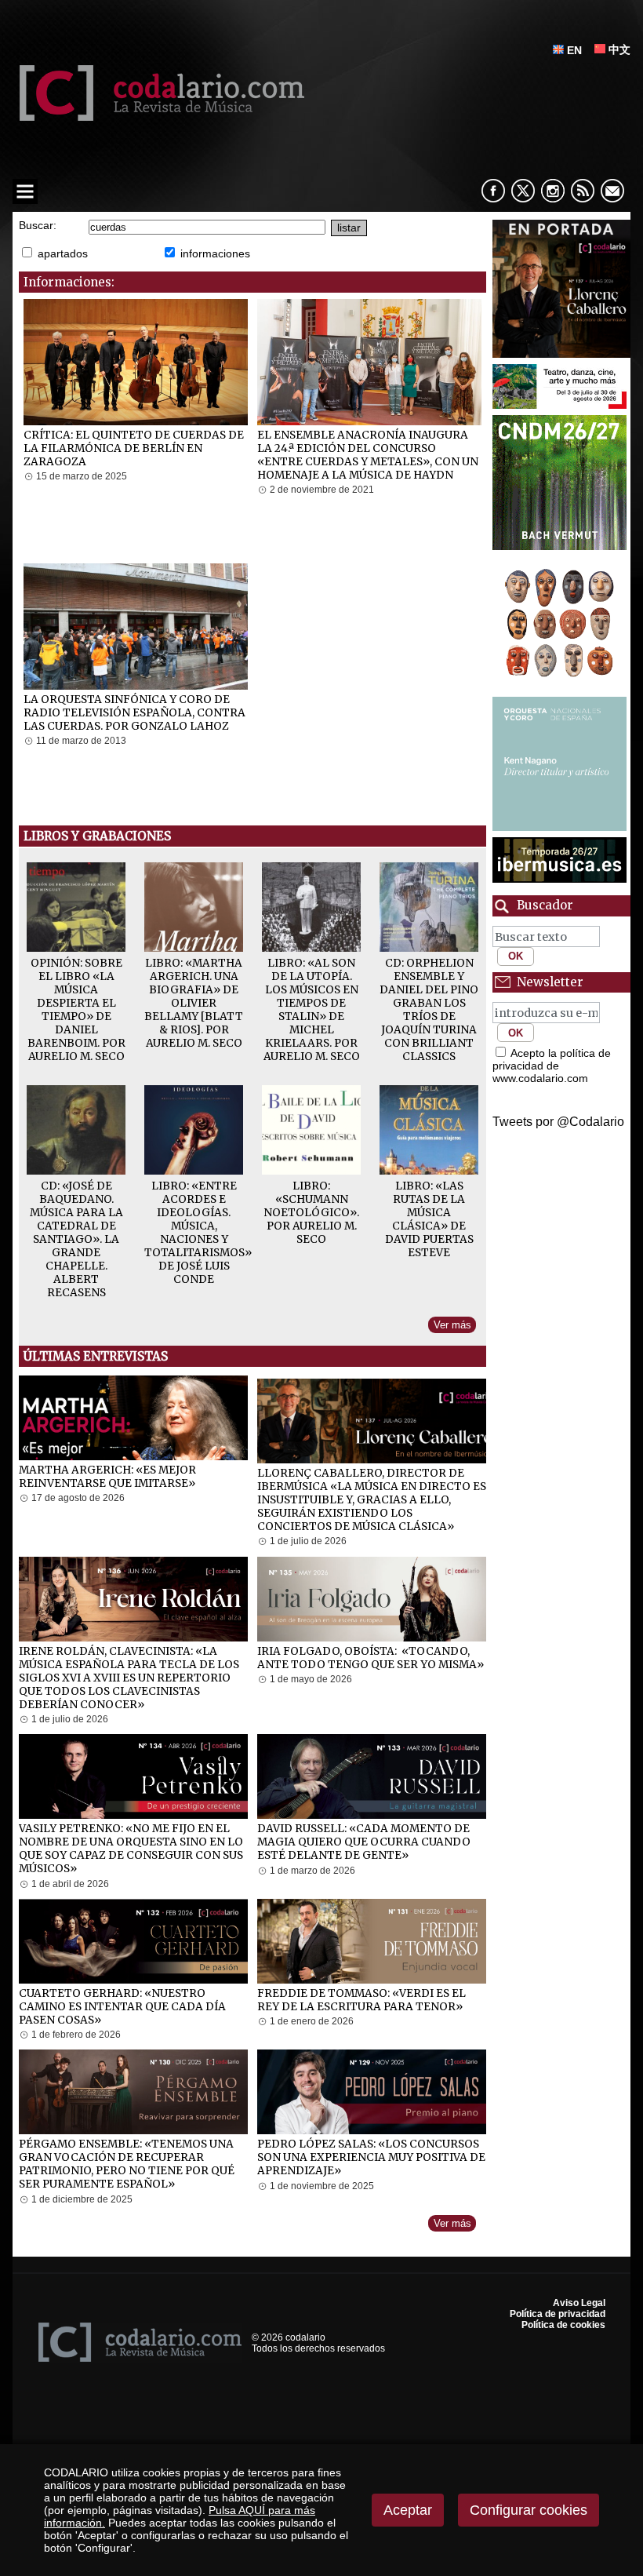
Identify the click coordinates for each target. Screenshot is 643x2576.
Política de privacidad (558, 2314)
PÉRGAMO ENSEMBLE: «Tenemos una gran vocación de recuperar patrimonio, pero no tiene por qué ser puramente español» (127, 2164)
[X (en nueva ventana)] (523, 191)
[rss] (583, 191)
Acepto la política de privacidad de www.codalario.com (552, 1066)
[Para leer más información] (561, 289)
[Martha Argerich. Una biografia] (194, 947)
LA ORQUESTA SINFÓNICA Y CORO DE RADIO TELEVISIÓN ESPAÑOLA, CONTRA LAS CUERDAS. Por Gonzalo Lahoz (134, 713)
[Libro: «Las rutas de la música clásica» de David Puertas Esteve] (429, 1170)
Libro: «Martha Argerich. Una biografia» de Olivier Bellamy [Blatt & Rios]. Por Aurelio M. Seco (194, 1003)
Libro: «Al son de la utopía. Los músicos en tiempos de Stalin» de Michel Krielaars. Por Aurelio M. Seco (312, 1010)
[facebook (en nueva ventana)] (493, 191)
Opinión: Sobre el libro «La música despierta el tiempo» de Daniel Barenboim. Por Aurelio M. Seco (76, 1010)
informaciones (215, 253)
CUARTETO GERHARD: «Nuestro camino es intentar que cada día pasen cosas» (122, 2007)
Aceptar (408, 2510)
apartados (63, 253)
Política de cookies (563, 2325)
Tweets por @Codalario (558, 1122)
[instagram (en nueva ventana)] (553, 191)
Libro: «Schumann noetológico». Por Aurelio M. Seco (311, 1213)
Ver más (452, 1325)
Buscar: (38, 226)
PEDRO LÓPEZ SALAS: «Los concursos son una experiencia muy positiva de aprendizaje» (371, 2157)
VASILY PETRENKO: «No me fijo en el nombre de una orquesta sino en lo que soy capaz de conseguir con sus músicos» (131, 1849)
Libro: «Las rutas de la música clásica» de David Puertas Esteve (429, 1219)
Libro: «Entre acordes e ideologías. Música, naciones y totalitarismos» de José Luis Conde (198, 1233)
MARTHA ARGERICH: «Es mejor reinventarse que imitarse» (107, 1477)
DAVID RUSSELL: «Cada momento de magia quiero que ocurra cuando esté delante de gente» (364, 1842)
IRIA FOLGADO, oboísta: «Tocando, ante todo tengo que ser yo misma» (371, 1658)
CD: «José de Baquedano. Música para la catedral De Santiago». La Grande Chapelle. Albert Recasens (76, 1239)
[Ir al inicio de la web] (158, 117)
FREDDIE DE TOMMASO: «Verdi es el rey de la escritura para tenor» (361, 2000)
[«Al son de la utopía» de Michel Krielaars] (311, 947)
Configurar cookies (529, 2510)
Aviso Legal (579, 2303)
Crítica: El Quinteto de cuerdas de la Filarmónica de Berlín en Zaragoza (134, 448)
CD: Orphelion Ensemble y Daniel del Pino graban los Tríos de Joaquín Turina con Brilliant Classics (429, 1010)
